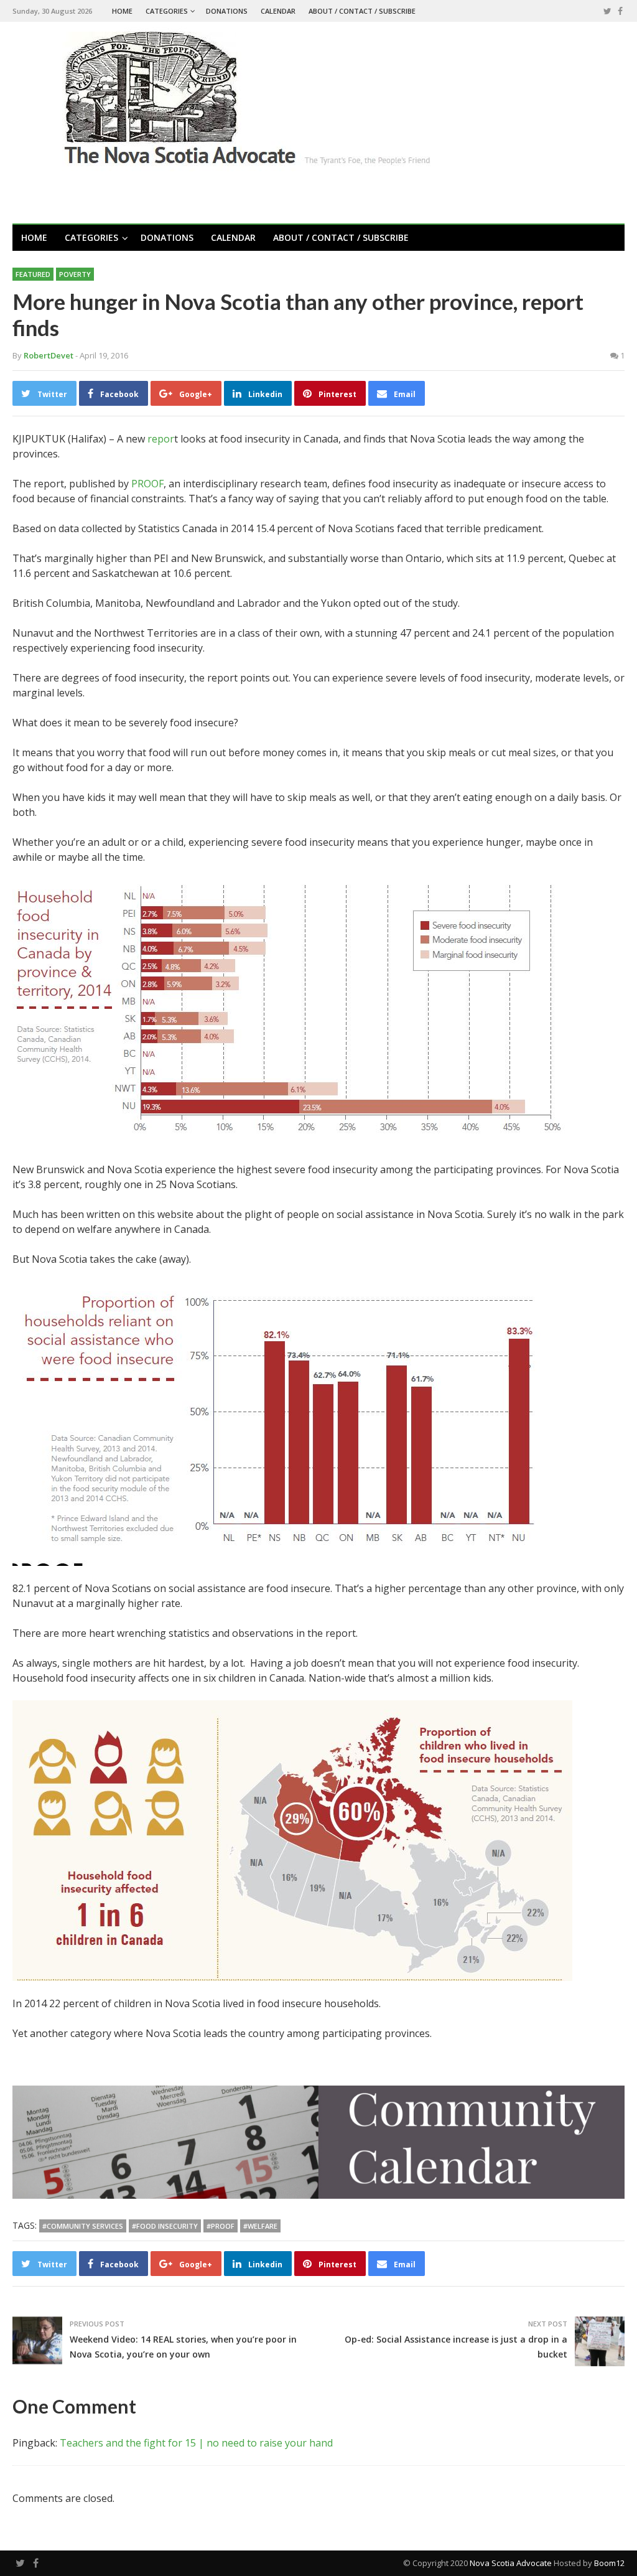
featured (33, 274)
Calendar (278, 11)
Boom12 (609, 2563)
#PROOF (221, 2226)
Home (122, 11)
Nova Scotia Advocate (511, 2563)
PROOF (147, 484)
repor (161, 439)
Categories (167, 11)
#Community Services (83, 2226)
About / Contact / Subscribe (362, 11)
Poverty (75, 274)
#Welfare (260, 2226)
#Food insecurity (165, 2226)
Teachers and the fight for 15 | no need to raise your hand (196, 2443)
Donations (227, 11)
